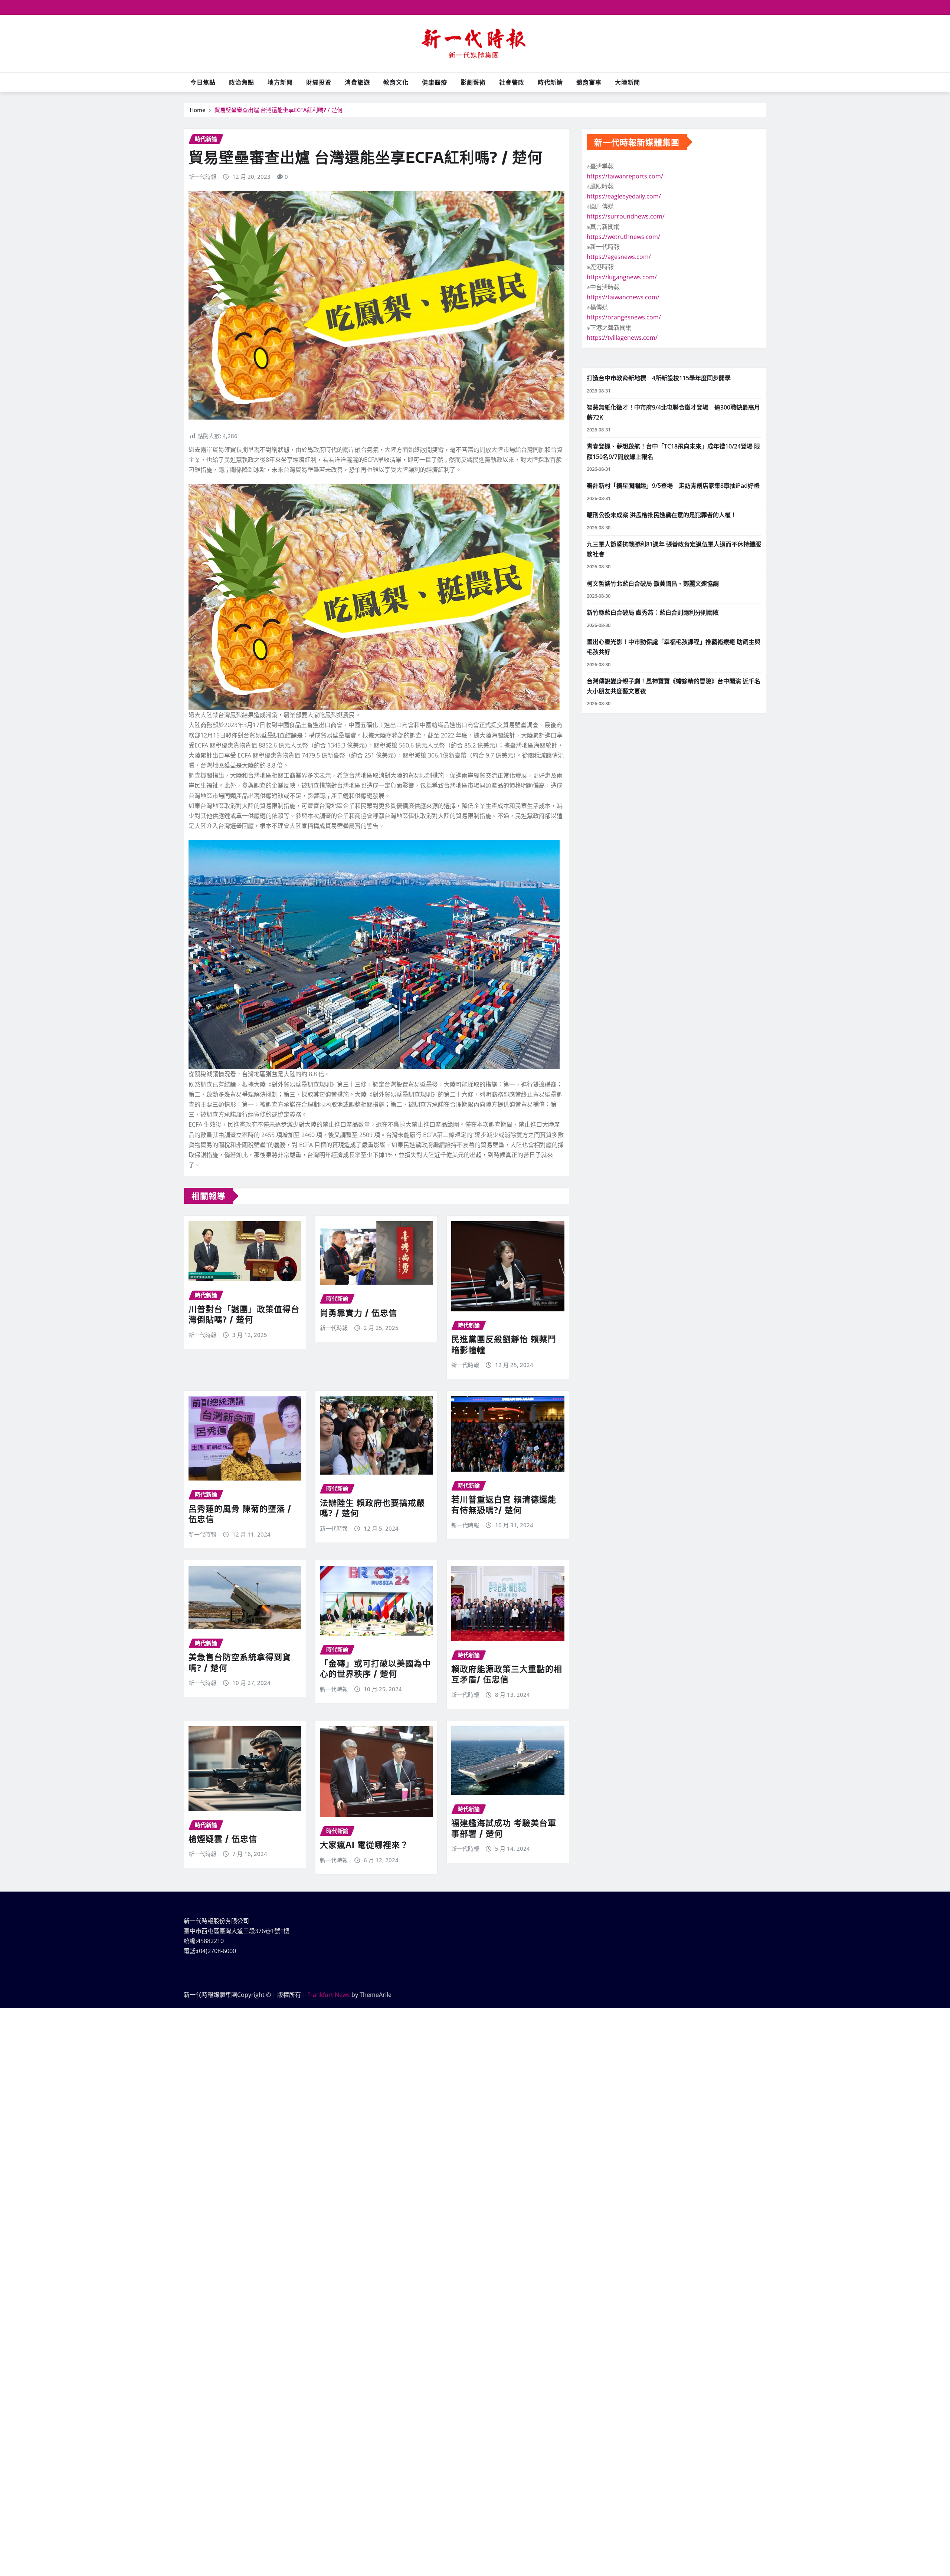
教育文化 (396, 82)
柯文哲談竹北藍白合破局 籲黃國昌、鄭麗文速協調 (653, 584)
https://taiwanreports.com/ (625, 176)
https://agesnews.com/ (619, 257)
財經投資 (319, 82)
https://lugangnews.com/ (622, 277)
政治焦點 (242, 82)
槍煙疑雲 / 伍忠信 (223, 1839)
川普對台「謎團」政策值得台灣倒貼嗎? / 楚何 (244, 1314)
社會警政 (512, 82)
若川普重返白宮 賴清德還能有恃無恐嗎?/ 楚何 (504, 1504)
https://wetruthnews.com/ (623, 237)
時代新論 (550, 82)
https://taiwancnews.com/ (623, 297)
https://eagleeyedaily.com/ (624, 196)
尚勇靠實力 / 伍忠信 (358, 1312)
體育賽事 (589, 82)
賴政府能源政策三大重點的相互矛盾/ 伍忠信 (507, 1674)
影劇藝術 (473, 82)
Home (198, 110)
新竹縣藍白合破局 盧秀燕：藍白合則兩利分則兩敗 (653, 612)
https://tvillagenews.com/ (622, 338)
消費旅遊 (357, 82)
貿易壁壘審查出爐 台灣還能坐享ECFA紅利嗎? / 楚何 (279, 110)
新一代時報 (202, 177)
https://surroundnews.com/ (626, 216)
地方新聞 (280, 82)
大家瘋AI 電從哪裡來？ (364, 1844)
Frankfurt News (329, 1995)
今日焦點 (203, 82)
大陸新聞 (628, 82)
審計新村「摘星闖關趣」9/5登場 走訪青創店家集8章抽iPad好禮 (673, 486)
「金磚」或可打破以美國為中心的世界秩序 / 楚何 (375, 1668)
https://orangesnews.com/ (624, 317)
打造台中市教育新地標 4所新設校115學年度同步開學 (659, 378)
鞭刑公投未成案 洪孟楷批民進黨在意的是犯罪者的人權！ (662, 515)
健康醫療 (435, 82)
